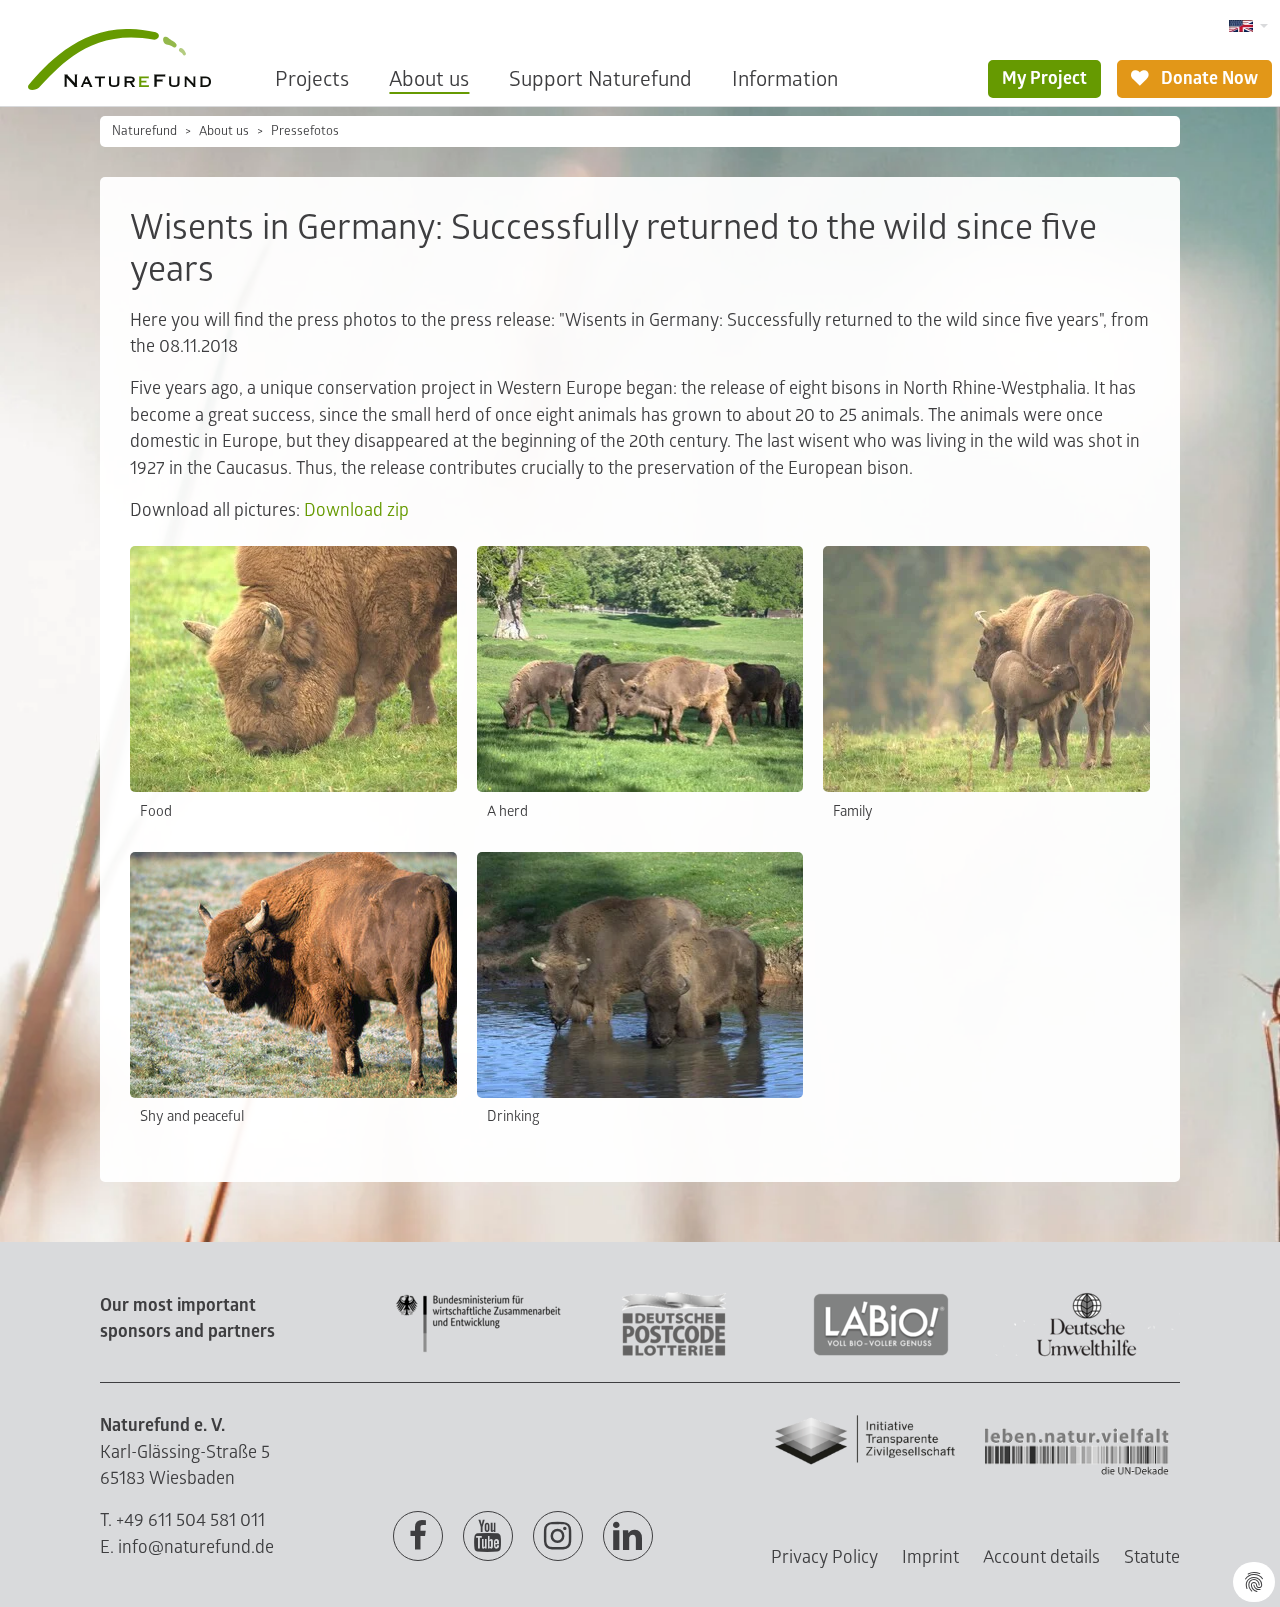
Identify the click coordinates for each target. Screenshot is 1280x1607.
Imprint (930, 1557)
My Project (1044, 78)
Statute (1152, 1557)
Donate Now (1207, 78)
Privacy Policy (824, 1557)
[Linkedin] (628, 1537)
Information (785, 79)
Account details (1041, 1557)
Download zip (356, 510)
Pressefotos (305, 131)
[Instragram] (558, 1537)
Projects (312, 79)
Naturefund (144, 131)
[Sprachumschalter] (1248, 26)
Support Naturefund (600, 79)
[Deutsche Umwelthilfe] (1087, 1352)
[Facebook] (418, 1537)
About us (429, 79)
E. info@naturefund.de (187, 1547)
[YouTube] (488, 1537)
